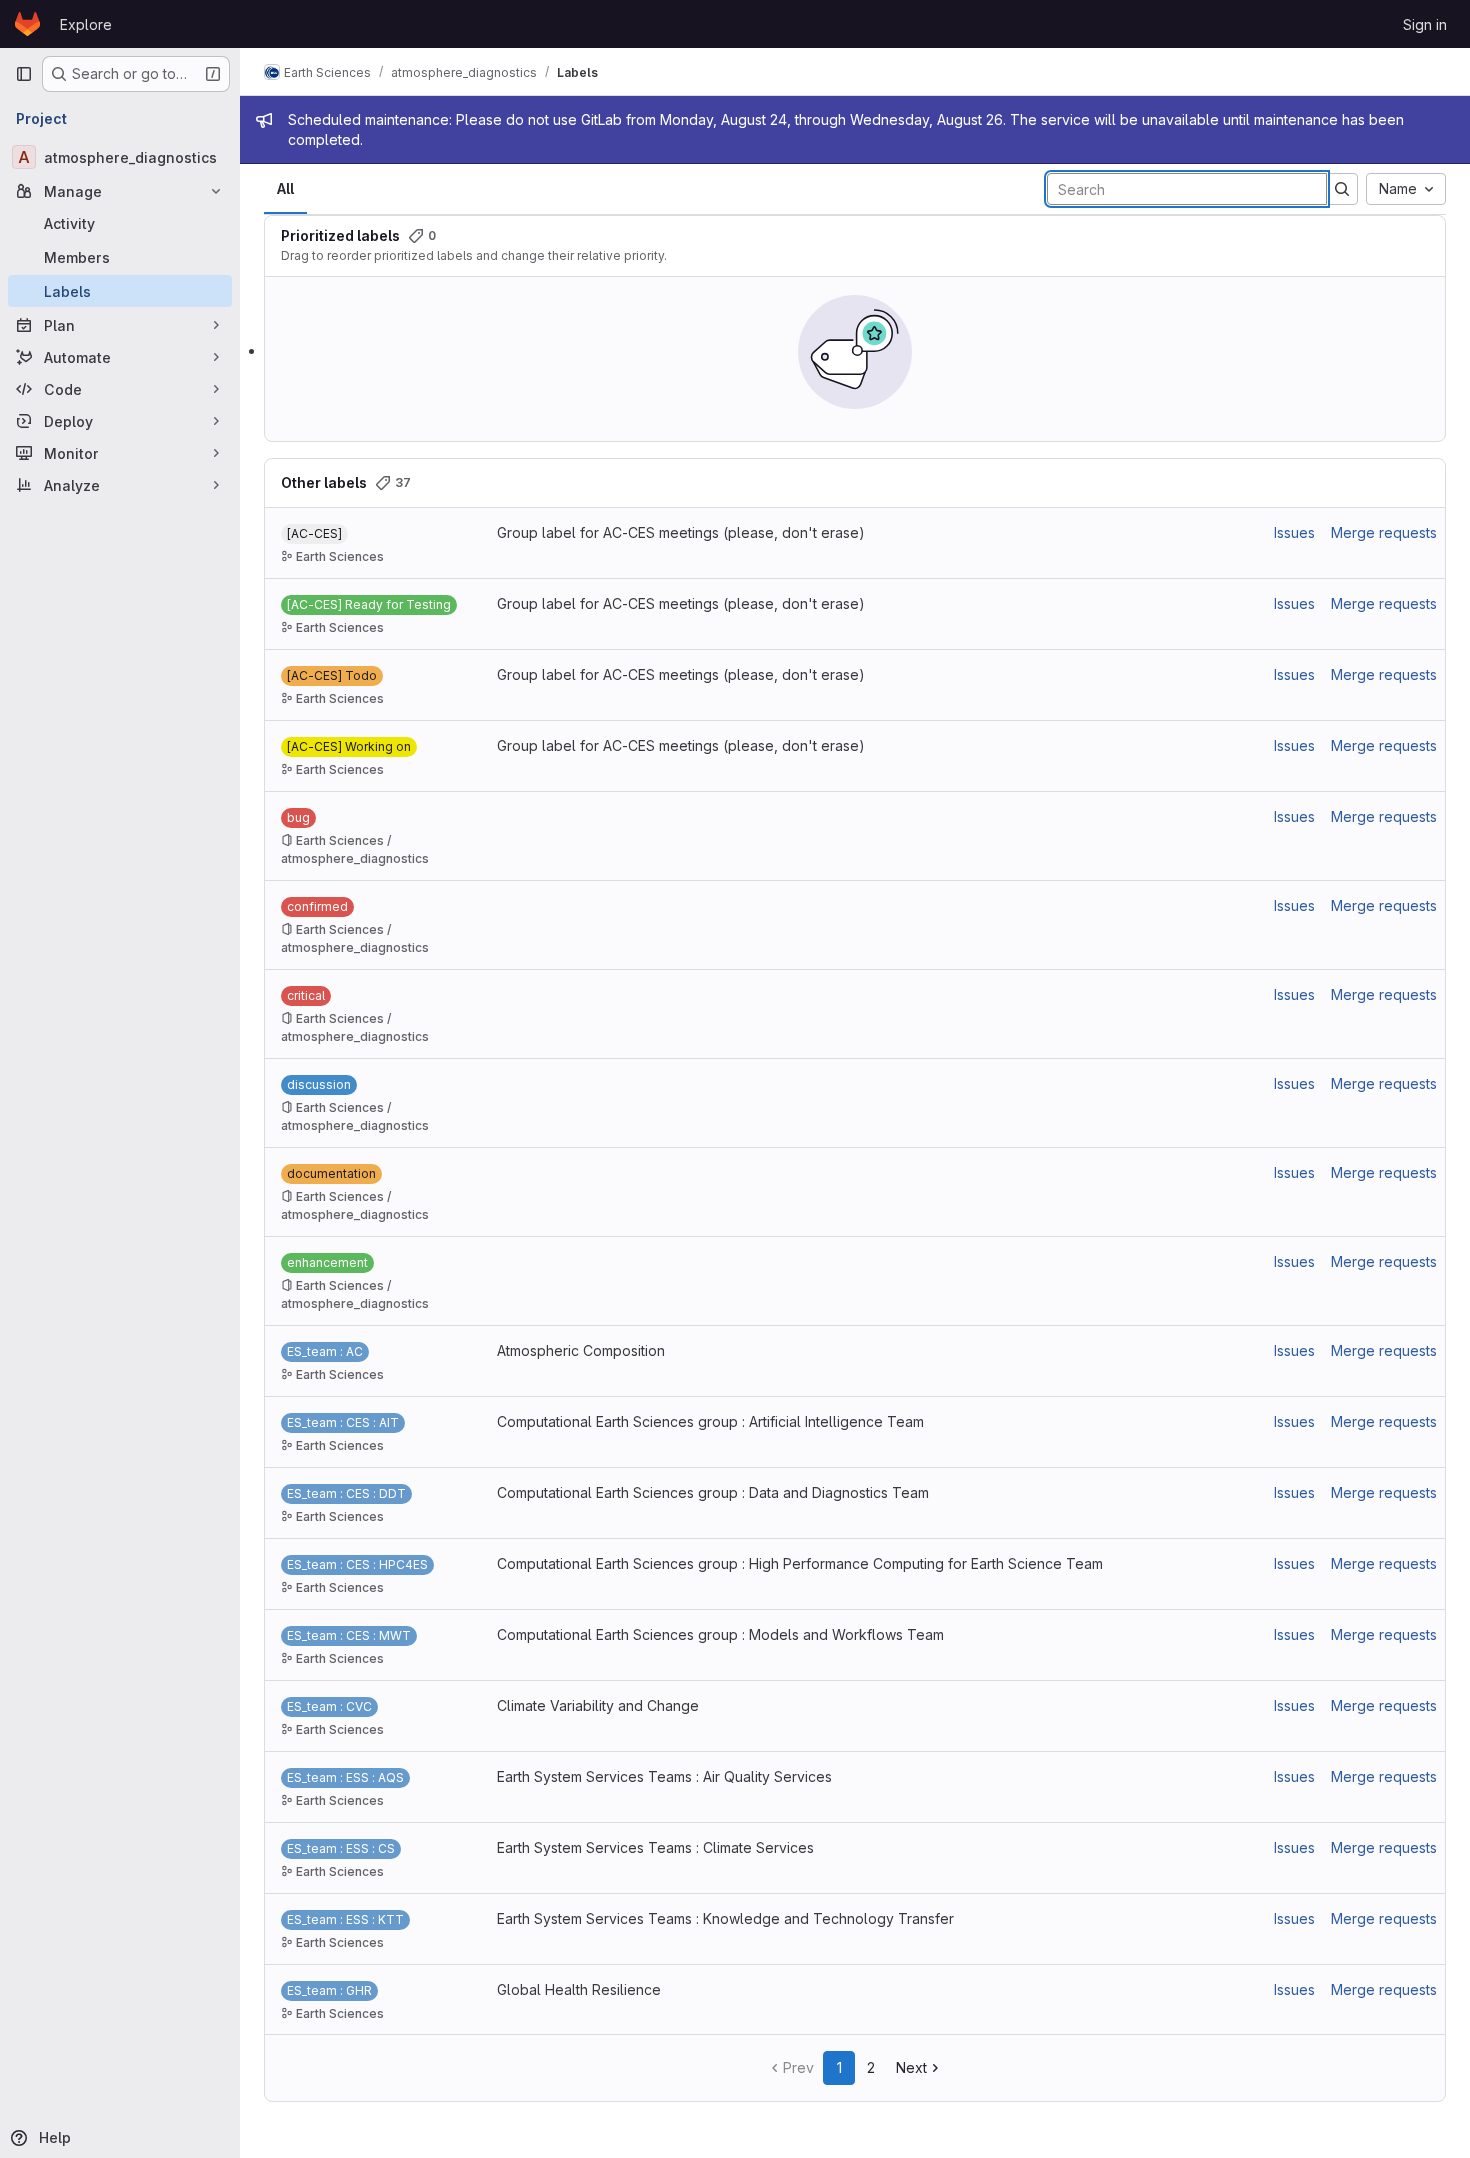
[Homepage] (27, 24)
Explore (86, 24)
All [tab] (285, 188)
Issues (1294, 532)
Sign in (1425, 24)
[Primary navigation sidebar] (24, 74)
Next (911, 2067)
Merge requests (1384, 532)
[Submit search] (1342, 189)
